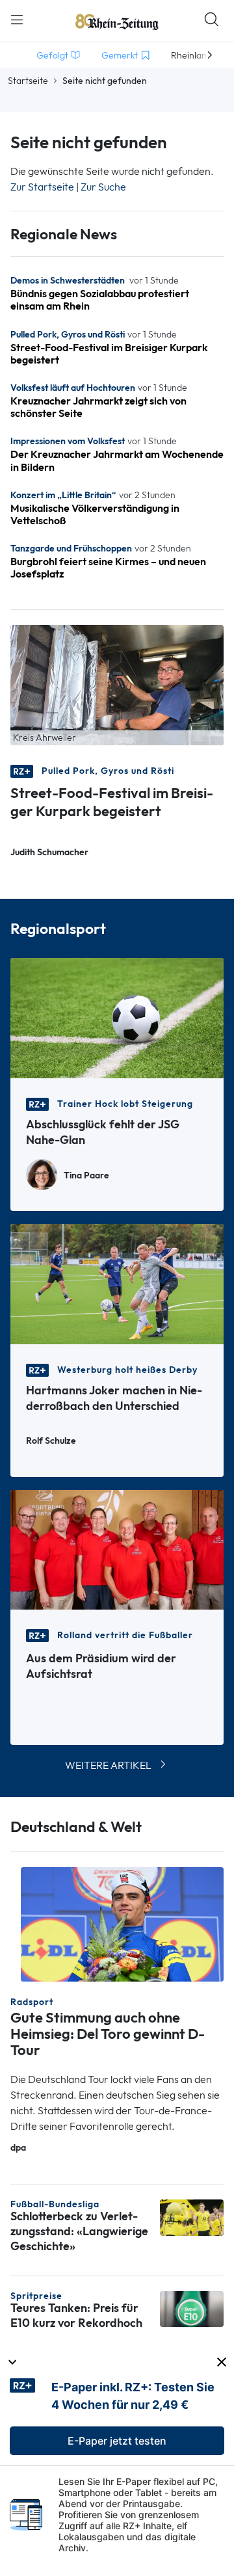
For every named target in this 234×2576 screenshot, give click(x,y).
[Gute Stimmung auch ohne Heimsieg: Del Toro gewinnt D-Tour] (122, 1923)
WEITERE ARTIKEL (108, 1765)
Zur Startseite (42, 187)
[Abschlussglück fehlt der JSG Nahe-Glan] (117, 1017)
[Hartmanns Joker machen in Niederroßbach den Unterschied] (117, 1283)
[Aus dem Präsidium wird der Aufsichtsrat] (117, 1549)
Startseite (28, 81)
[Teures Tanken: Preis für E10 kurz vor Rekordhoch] (192, 2308)
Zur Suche (103, 187)
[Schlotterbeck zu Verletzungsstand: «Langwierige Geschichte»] (192, 2217)
